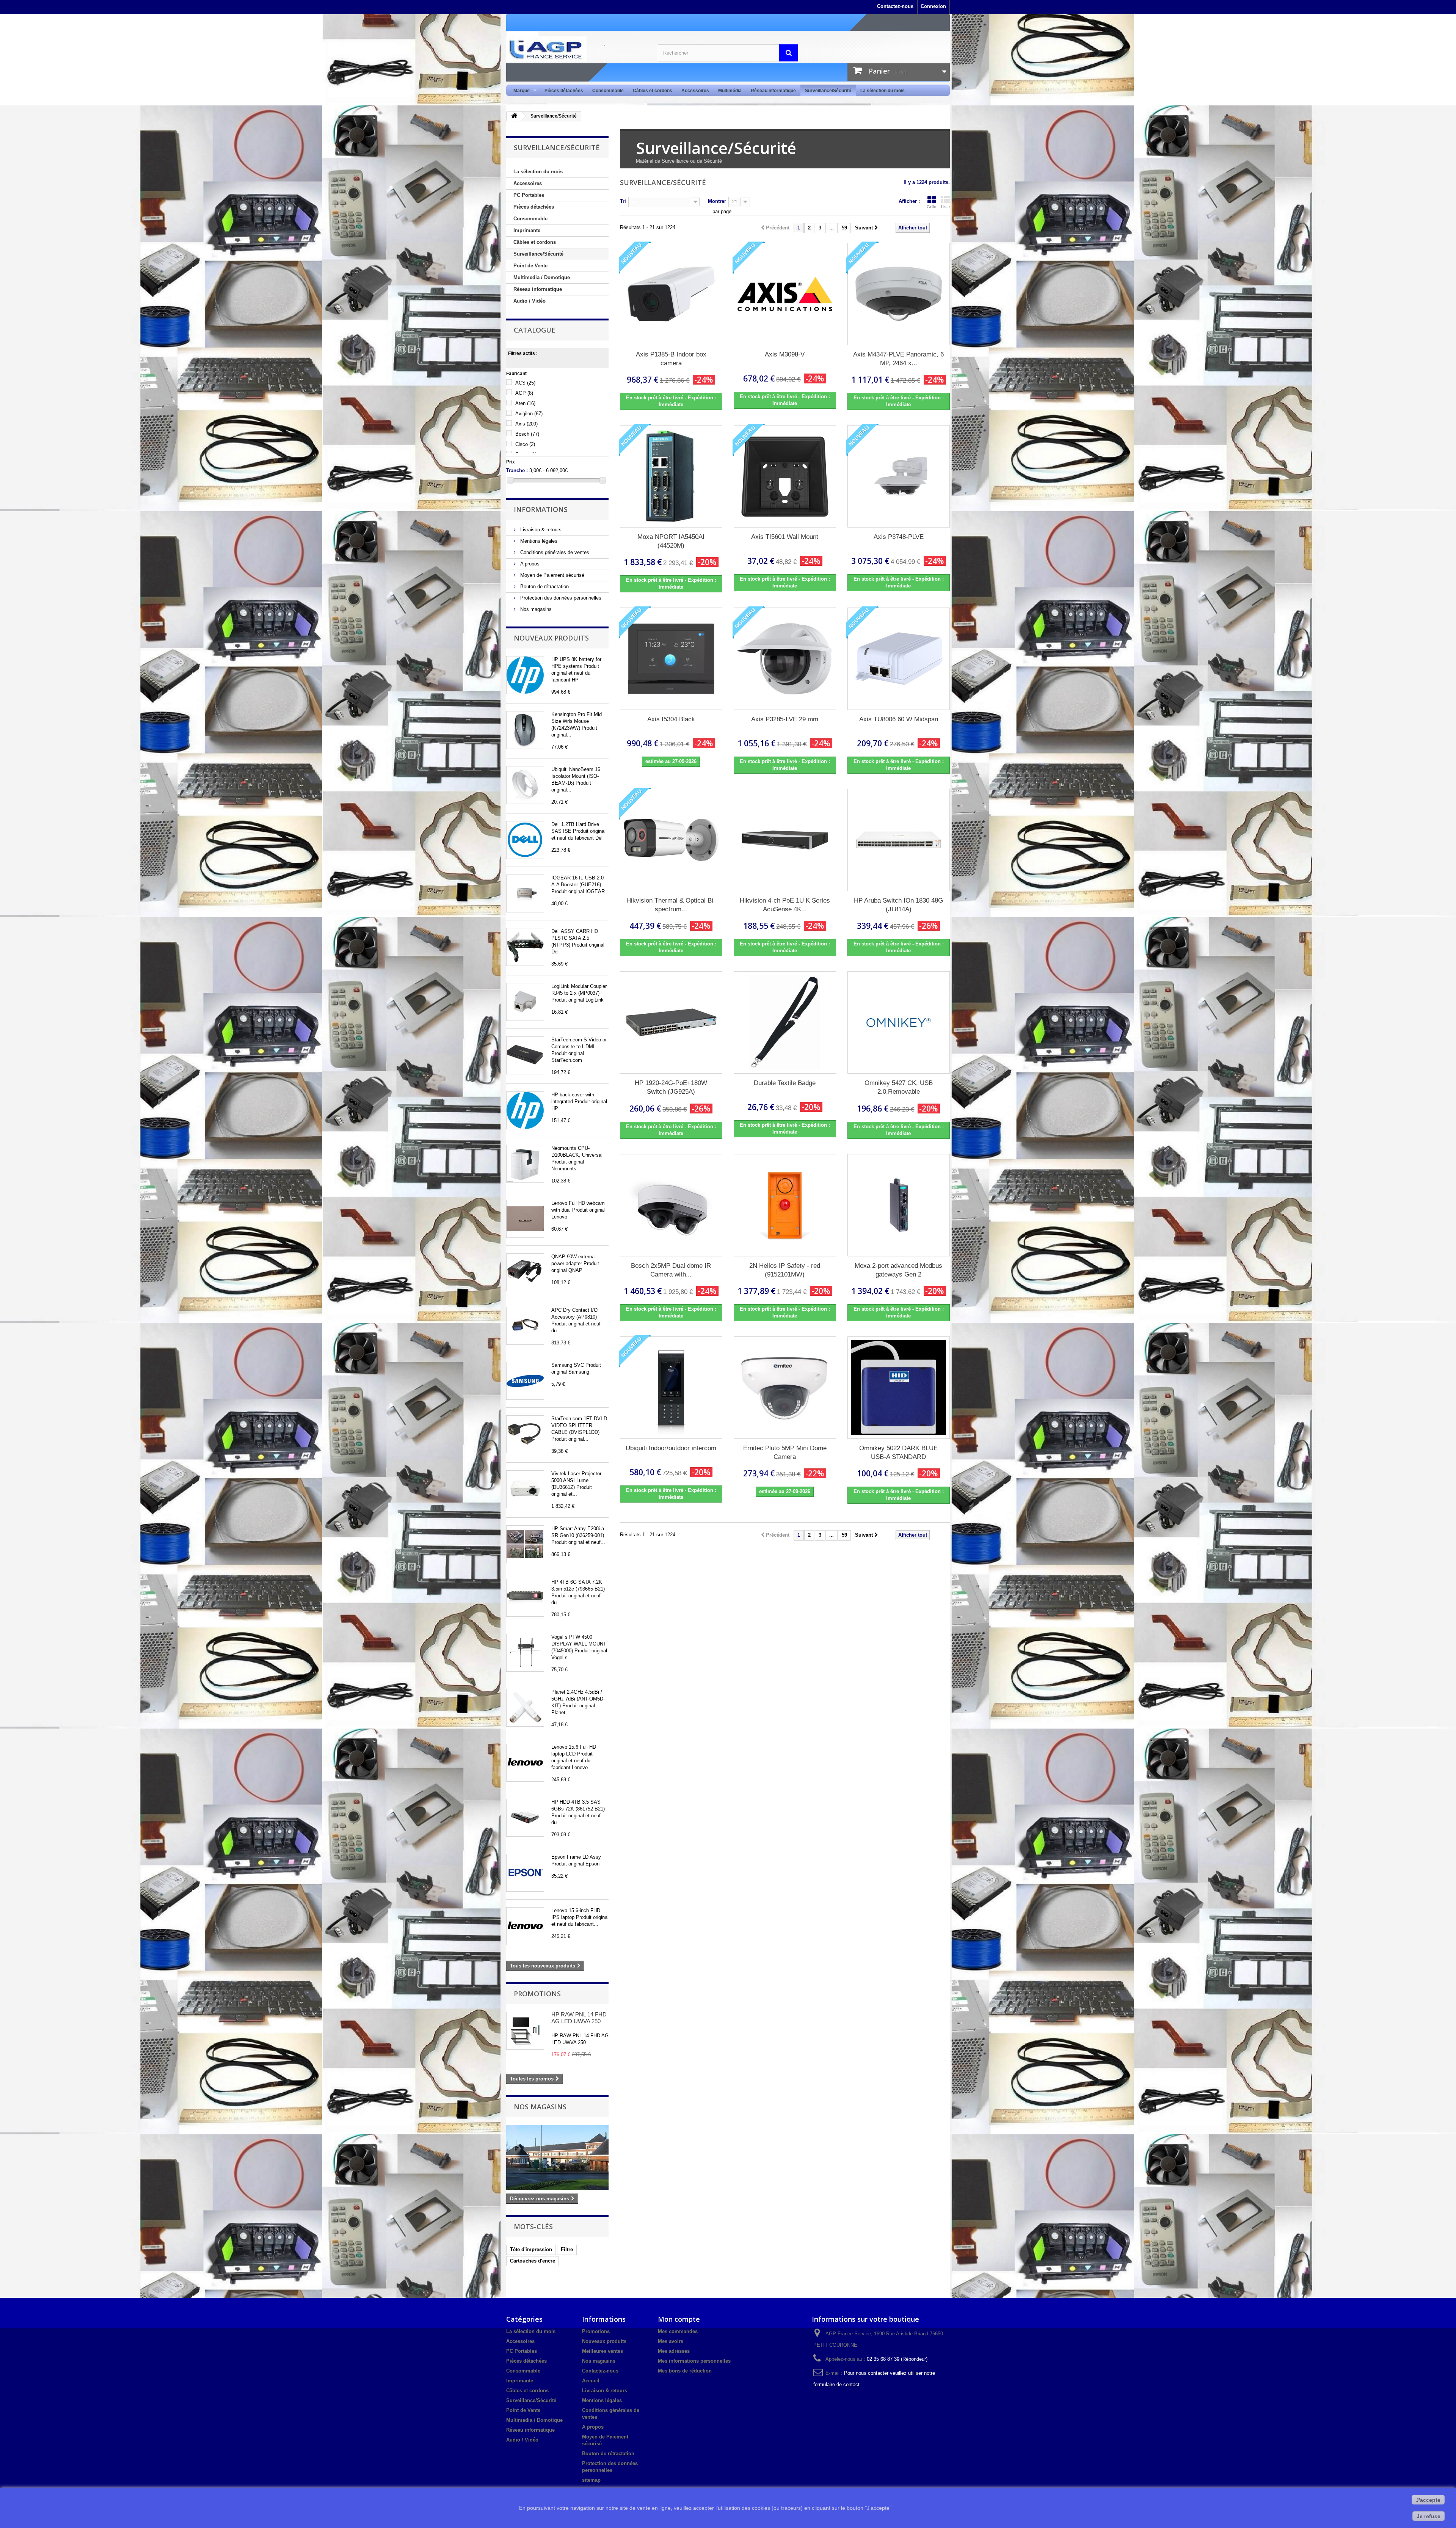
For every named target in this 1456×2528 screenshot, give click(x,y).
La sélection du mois (883, 91)
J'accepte (1428, 2500)
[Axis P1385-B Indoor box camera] (671, 294)
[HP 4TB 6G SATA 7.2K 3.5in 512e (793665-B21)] (525, 1598)
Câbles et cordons (653, 91)
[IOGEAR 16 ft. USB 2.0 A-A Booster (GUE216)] (525, 893)
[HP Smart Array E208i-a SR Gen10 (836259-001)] (525, 1544)
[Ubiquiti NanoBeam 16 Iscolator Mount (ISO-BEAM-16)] (525, 785)
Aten (525, 403)
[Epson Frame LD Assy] (525, 1873)
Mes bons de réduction (685, 2371)
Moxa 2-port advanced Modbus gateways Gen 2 (898, 1270)
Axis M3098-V (785, 354)
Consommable (608, 91)
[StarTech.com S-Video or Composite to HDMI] (525, 1055)
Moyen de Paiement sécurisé (551, 575)
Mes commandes (678, 2331)
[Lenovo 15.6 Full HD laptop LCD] (525, 1763)
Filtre (567, 2249)
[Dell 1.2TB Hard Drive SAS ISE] (525, 840)
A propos (529, 564)
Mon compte (679, 2319)
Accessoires (695, 91)
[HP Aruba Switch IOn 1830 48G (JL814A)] (899, 840)
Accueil (591, 2381)
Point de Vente (530, 266)
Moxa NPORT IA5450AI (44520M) (671, 541)
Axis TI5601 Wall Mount (785, 537)
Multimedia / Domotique (542, 277)
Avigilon (529, 414)
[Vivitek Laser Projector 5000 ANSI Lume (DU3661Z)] (525, 1489)
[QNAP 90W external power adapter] (525, 1272)
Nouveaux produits (551, 638)
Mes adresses (674, 2351)
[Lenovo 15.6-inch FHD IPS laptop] (525, 1926)
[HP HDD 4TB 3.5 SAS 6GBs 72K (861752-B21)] (525, 1818)
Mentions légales (538, 541)
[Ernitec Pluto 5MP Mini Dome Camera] (785, 1388)
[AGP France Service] (576, 49)
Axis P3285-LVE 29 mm (785, 719)
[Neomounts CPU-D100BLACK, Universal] (525, 1164)
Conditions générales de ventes (554, 552)
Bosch (527, 434)
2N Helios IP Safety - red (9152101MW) (785, 1270)
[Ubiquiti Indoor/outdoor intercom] (671, 1388)
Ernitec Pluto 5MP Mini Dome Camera (785, 1452)
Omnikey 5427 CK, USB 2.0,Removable (899, 1087)
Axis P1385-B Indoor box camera (671, 359)
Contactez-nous (895, 6)
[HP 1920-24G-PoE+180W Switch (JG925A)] (671, 1022)
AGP (524, 393)
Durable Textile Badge (785, 1083)
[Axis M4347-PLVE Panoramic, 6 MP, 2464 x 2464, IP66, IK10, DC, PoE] (899, 294)
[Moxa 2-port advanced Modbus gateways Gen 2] (899, 1205)
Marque (519, 91)
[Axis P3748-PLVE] (899, 476)
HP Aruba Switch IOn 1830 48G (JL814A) (898, 905)
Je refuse (1429, 2516)
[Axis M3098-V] (785, 294)
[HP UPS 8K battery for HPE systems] (525, 675)
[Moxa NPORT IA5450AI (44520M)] (671, 476)
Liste (945, 207)
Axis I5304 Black (671, 719)
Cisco (525, 444)
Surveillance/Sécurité (828, 91)
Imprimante (527, 230)
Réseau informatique (773, 91)
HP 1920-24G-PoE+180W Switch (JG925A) (671, 1087)
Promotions (537, 1994)
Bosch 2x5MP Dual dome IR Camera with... (671, 1270)
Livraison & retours (540, 530)
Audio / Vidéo (530, 301)
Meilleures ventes (602, 2351)
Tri (623, 201)
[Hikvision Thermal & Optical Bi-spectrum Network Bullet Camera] (671, 840)
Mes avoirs (671, 2341)
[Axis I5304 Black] (671, 659)
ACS (525, 383)
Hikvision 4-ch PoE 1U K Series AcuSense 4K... (785, 905)
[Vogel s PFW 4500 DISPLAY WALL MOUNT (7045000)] (525, 1653)
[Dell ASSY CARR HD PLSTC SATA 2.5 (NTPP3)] (525, 947)
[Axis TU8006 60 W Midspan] (899, 659)
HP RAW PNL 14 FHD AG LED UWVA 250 (579, 2018)
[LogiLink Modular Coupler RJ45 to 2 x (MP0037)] (525, 1002)
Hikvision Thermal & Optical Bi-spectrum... (671, 905)
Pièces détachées (564, 91)
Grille (931, 207)
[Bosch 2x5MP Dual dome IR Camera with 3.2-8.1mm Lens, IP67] (671, 1205)
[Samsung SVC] (525, 1381)
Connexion (933, 6)
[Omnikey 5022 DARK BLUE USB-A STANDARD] (899, 1388)
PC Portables (529, 195)
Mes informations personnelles (694, 2361)
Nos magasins (535, 609)
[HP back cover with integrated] (525, 1110)
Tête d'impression (531, 2249)
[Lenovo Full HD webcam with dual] (525, 1219)
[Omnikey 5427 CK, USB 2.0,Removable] (899, 1022)
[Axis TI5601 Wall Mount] (785, 476)
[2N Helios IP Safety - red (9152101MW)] (785, 1205)
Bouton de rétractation (544, 586)
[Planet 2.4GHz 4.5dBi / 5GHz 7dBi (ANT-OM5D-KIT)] (525, 1708)
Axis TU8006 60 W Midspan (899, 719)
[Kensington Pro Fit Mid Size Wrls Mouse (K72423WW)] (525, 730)
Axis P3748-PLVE (899, 537)
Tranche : (517, 470)
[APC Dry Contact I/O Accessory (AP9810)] (525, 1326)
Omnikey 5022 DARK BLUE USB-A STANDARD (898, 1452)
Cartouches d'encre (533, 2261)
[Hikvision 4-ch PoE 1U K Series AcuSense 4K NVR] (785, 840)
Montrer (717, 201)
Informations (541, 509)
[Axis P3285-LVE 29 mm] (785, 659)
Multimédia (730, 91)
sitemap (591, 2480)
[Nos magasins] (557, 2157)
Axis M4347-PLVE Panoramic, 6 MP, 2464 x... (898, 359)
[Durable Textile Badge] (785, 1022)
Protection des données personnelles (560, 598)
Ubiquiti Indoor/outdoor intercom (671, 1448)
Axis (526, 424)
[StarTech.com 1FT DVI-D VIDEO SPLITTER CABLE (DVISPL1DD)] (525, 1434)
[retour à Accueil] (514, 116)
